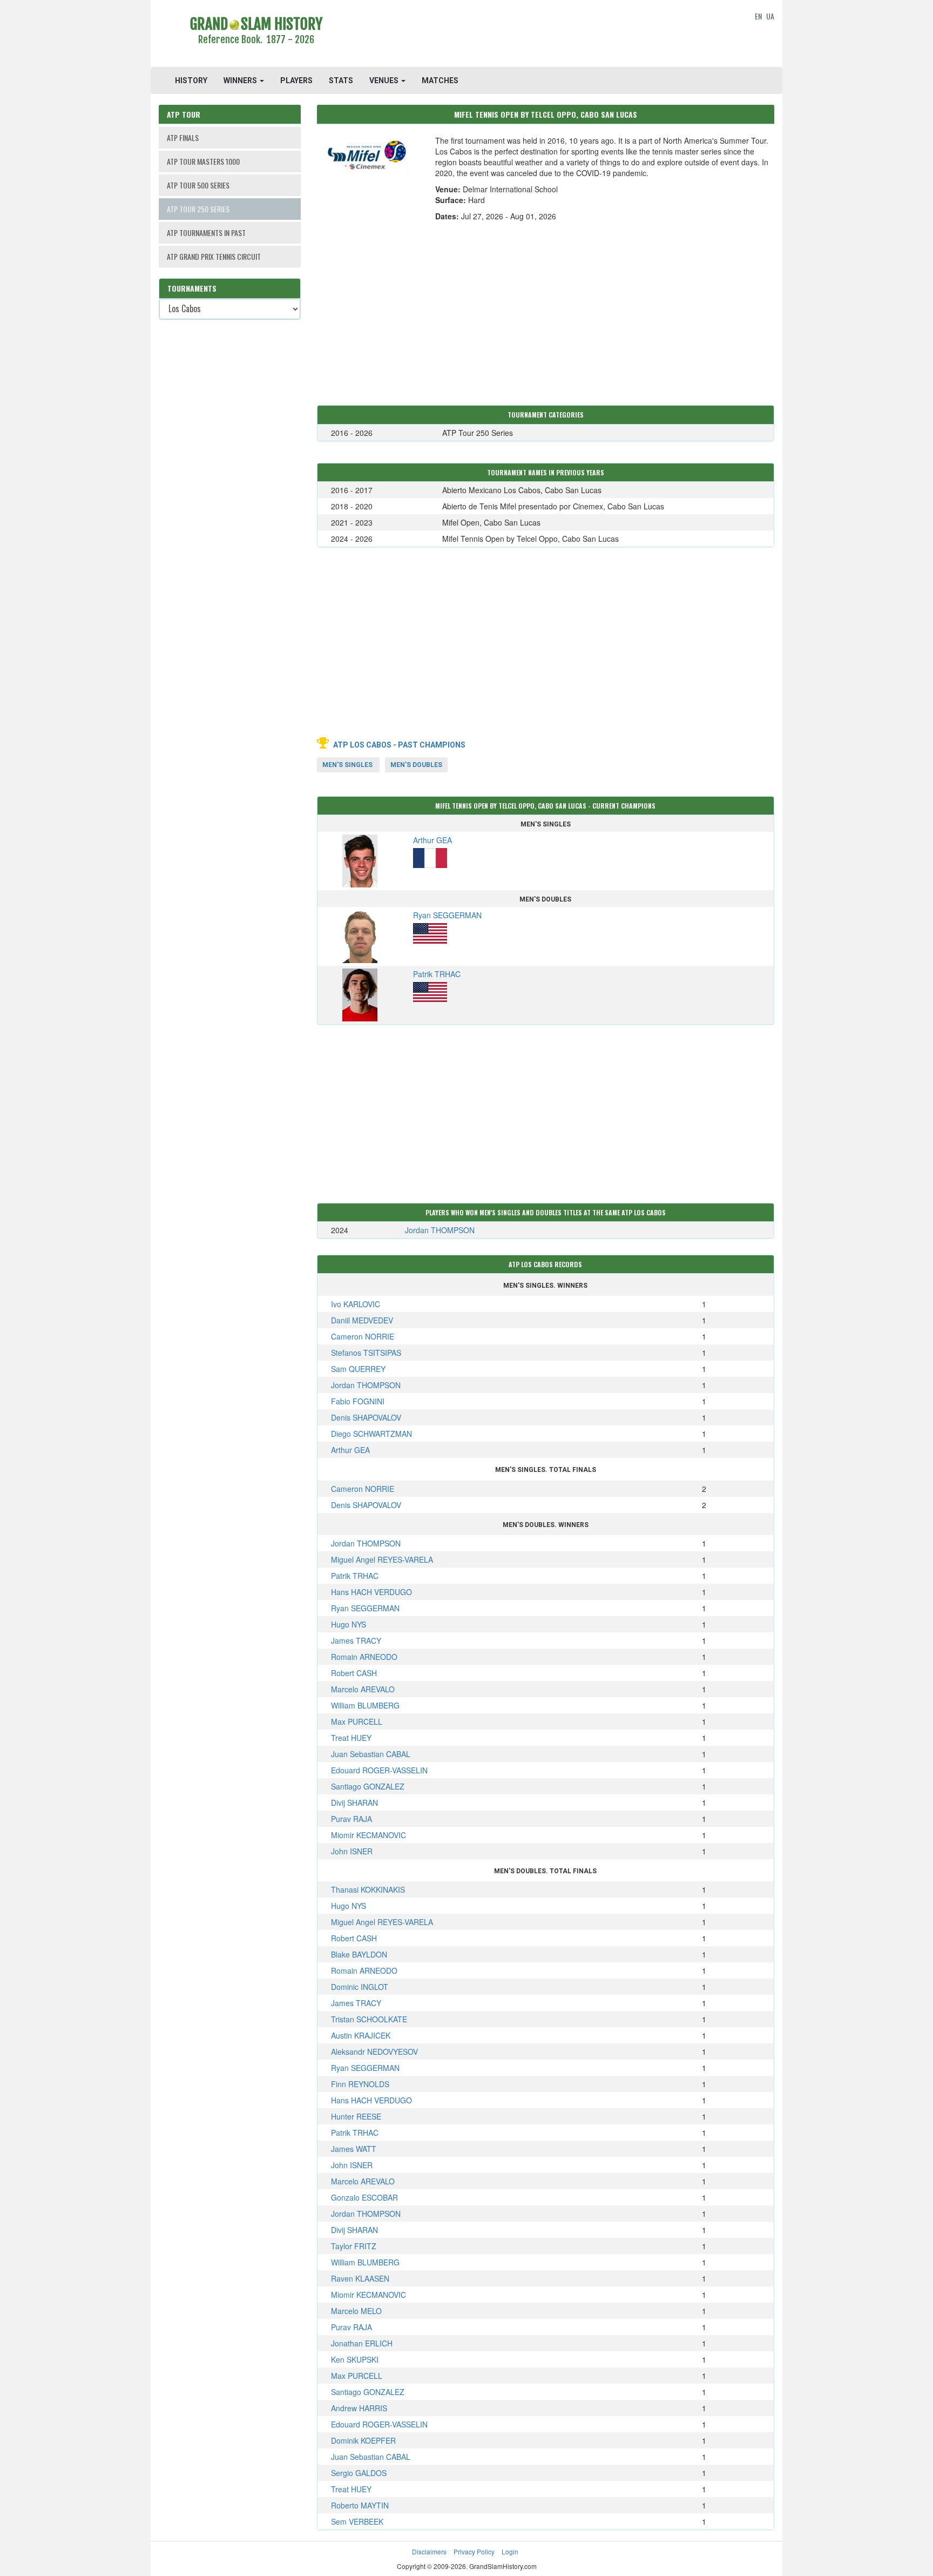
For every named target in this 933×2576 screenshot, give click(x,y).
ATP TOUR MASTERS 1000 (203, 161)
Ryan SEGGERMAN (365, 1608)
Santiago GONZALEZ (368, 1786)
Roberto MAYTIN (360, 2505)
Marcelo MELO (356, 2311)
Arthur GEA (350, 1450)
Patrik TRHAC (355, 1576)
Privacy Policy (474, 2551)
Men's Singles (347, 765)
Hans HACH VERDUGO (371, 1592)
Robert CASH (354, 1673)
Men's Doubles (416, 765)
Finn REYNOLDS (360, 2084)
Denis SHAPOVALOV (366, 1417)
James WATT (354, 2149)
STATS (341, 80)
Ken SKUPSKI (355, 2359)
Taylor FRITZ (354, 2246)
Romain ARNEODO (364, 1657)
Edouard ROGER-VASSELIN (379, 1770)
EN (758, 16)
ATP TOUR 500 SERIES (198, 185)
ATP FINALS (183, 137)
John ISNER (352, 1851)
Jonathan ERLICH (362, 2343)
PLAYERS (296, 80)
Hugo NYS (349, 1624)
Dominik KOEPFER (363, 2440)
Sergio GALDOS (359, 2473)
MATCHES (440, 80)
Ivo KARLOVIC (356, 1304)
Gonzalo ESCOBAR (364, 2197)
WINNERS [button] (241, 80)
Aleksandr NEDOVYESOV (374, 2052)
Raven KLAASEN (360, 2278)
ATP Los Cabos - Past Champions (399, 745)
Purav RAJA (351, 1819)
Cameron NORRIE (363, 1336)
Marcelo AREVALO (363, 1689)
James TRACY (356, 1640)
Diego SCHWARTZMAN (371, 1434)
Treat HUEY (351, 1738)
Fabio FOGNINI (358, 1401)
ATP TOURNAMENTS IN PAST (206, 233)
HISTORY (191, 80)
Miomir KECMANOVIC (369, 1835)
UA (770, 16)
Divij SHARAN (354, 1802)
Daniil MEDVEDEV (362, 1320)
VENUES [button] (385, 80)
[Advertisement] (546, 35)
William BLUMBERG (365, 1705)
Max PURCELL (357, 1721)
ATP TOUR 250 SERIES (198, 209)
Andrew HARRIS (359, 2408)
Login (510, 2551)
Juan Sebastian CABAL (371, 1754)
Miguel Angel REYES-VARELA (382, 1559)
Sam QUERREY (358, 1369)
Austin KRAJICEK (361, 2035)
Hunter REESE (356, 2116)
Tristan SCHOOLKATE (369, 2019)
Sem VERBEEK (357, 2521)
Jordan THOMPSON (440, 1230)
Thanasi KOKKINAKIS (368, 1889)
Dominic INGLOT (360, 1987)
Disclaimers (429, 2551)
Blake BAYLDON (359, 1954)
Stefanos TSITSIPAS (366, 1353)
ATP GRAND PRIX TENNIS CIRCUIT (214, 256)
